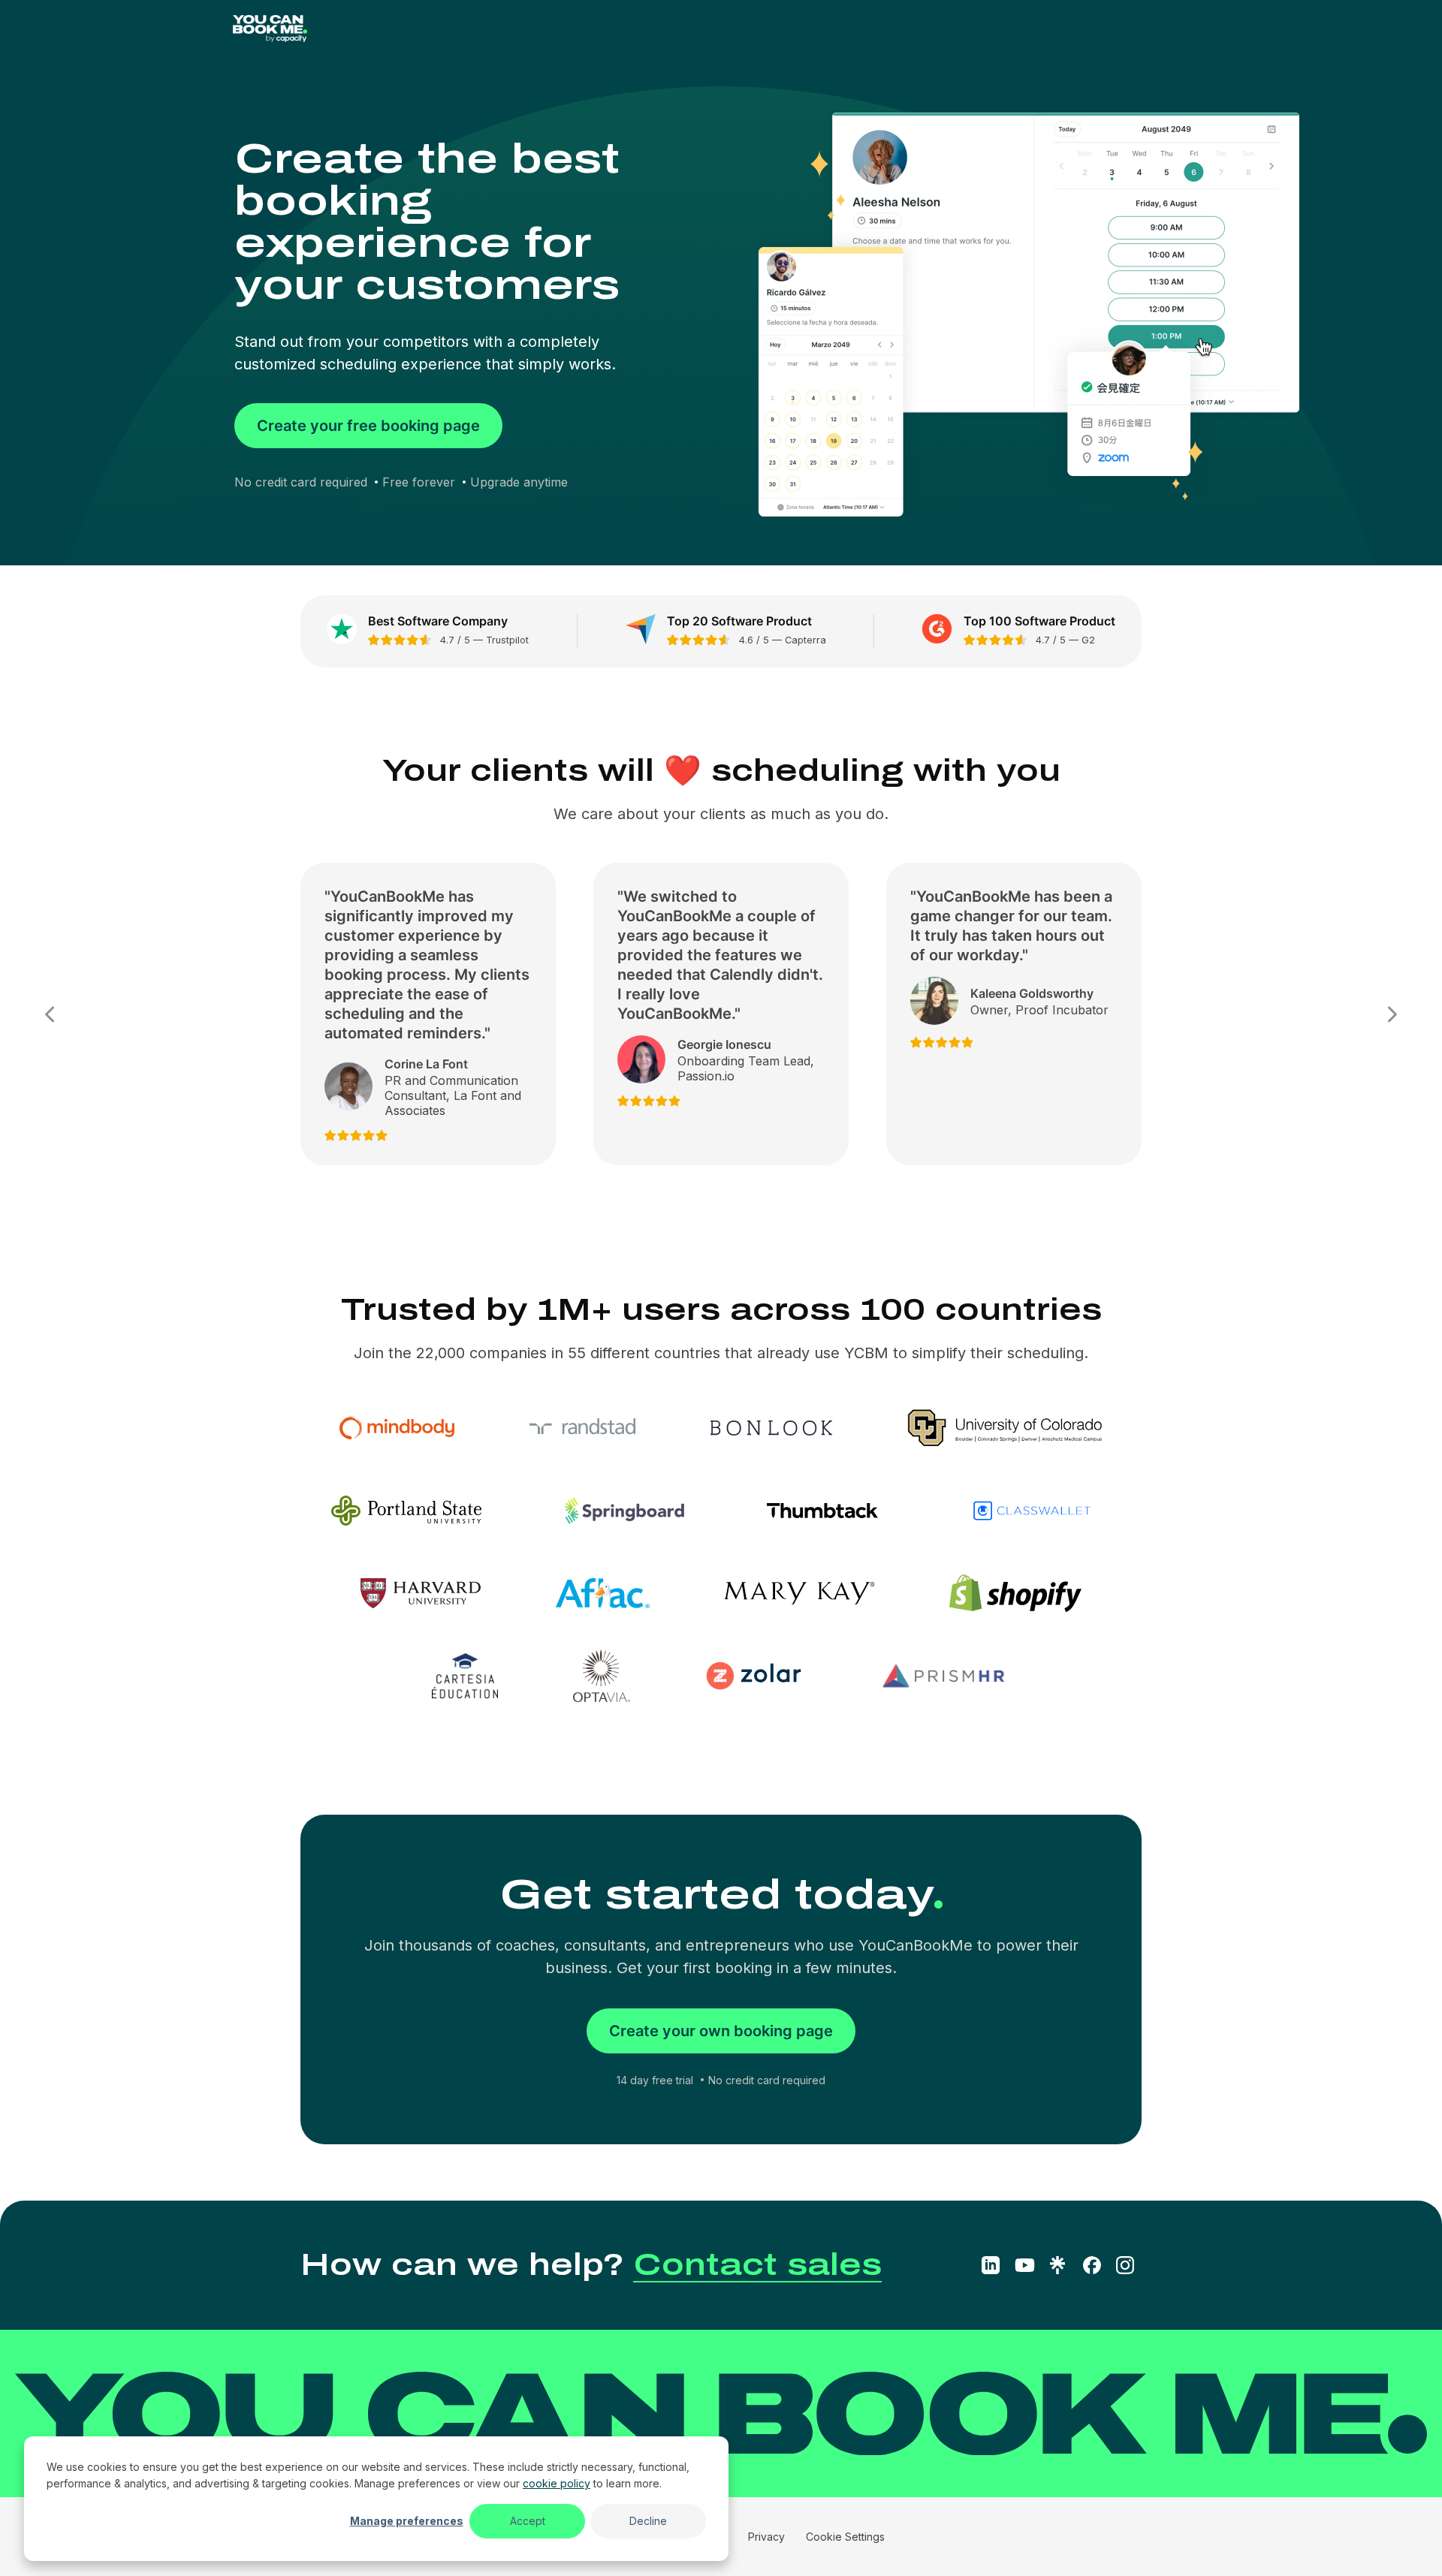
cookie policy (557, 2483)
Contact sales (757, 2265)
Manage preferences (407, 2521)
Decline (648, 2521)
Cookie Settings (845, 2537)
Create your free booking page (368, 426)
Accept (528, 2521)
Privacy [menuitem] (766, 2537)
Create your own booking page (721, 2031)
